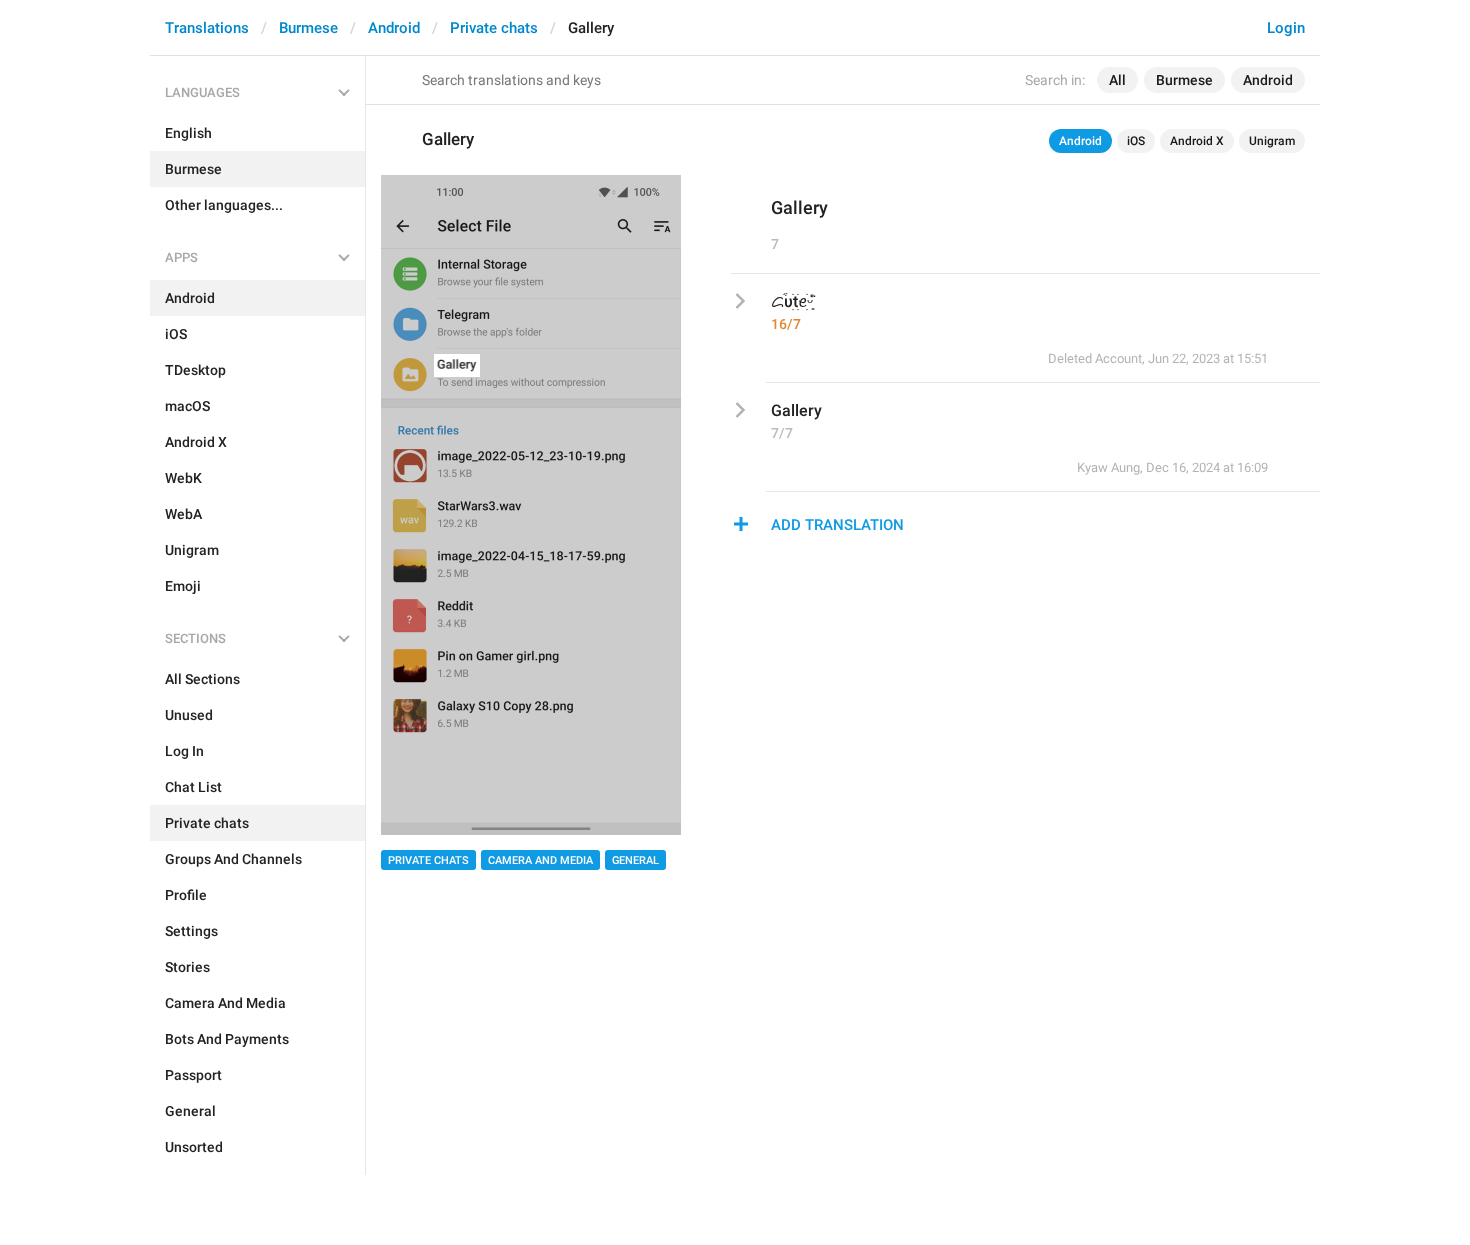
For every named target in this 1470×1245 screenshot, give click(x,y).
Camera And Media (540, 860)
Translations (207, 28)
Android (394, 28)
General (635, 860)
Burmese (308, 28)
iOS (1136, 141)
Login (1286, 28)
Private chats (494, 28)
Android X (1197, 141)
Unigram (1272, 141)
